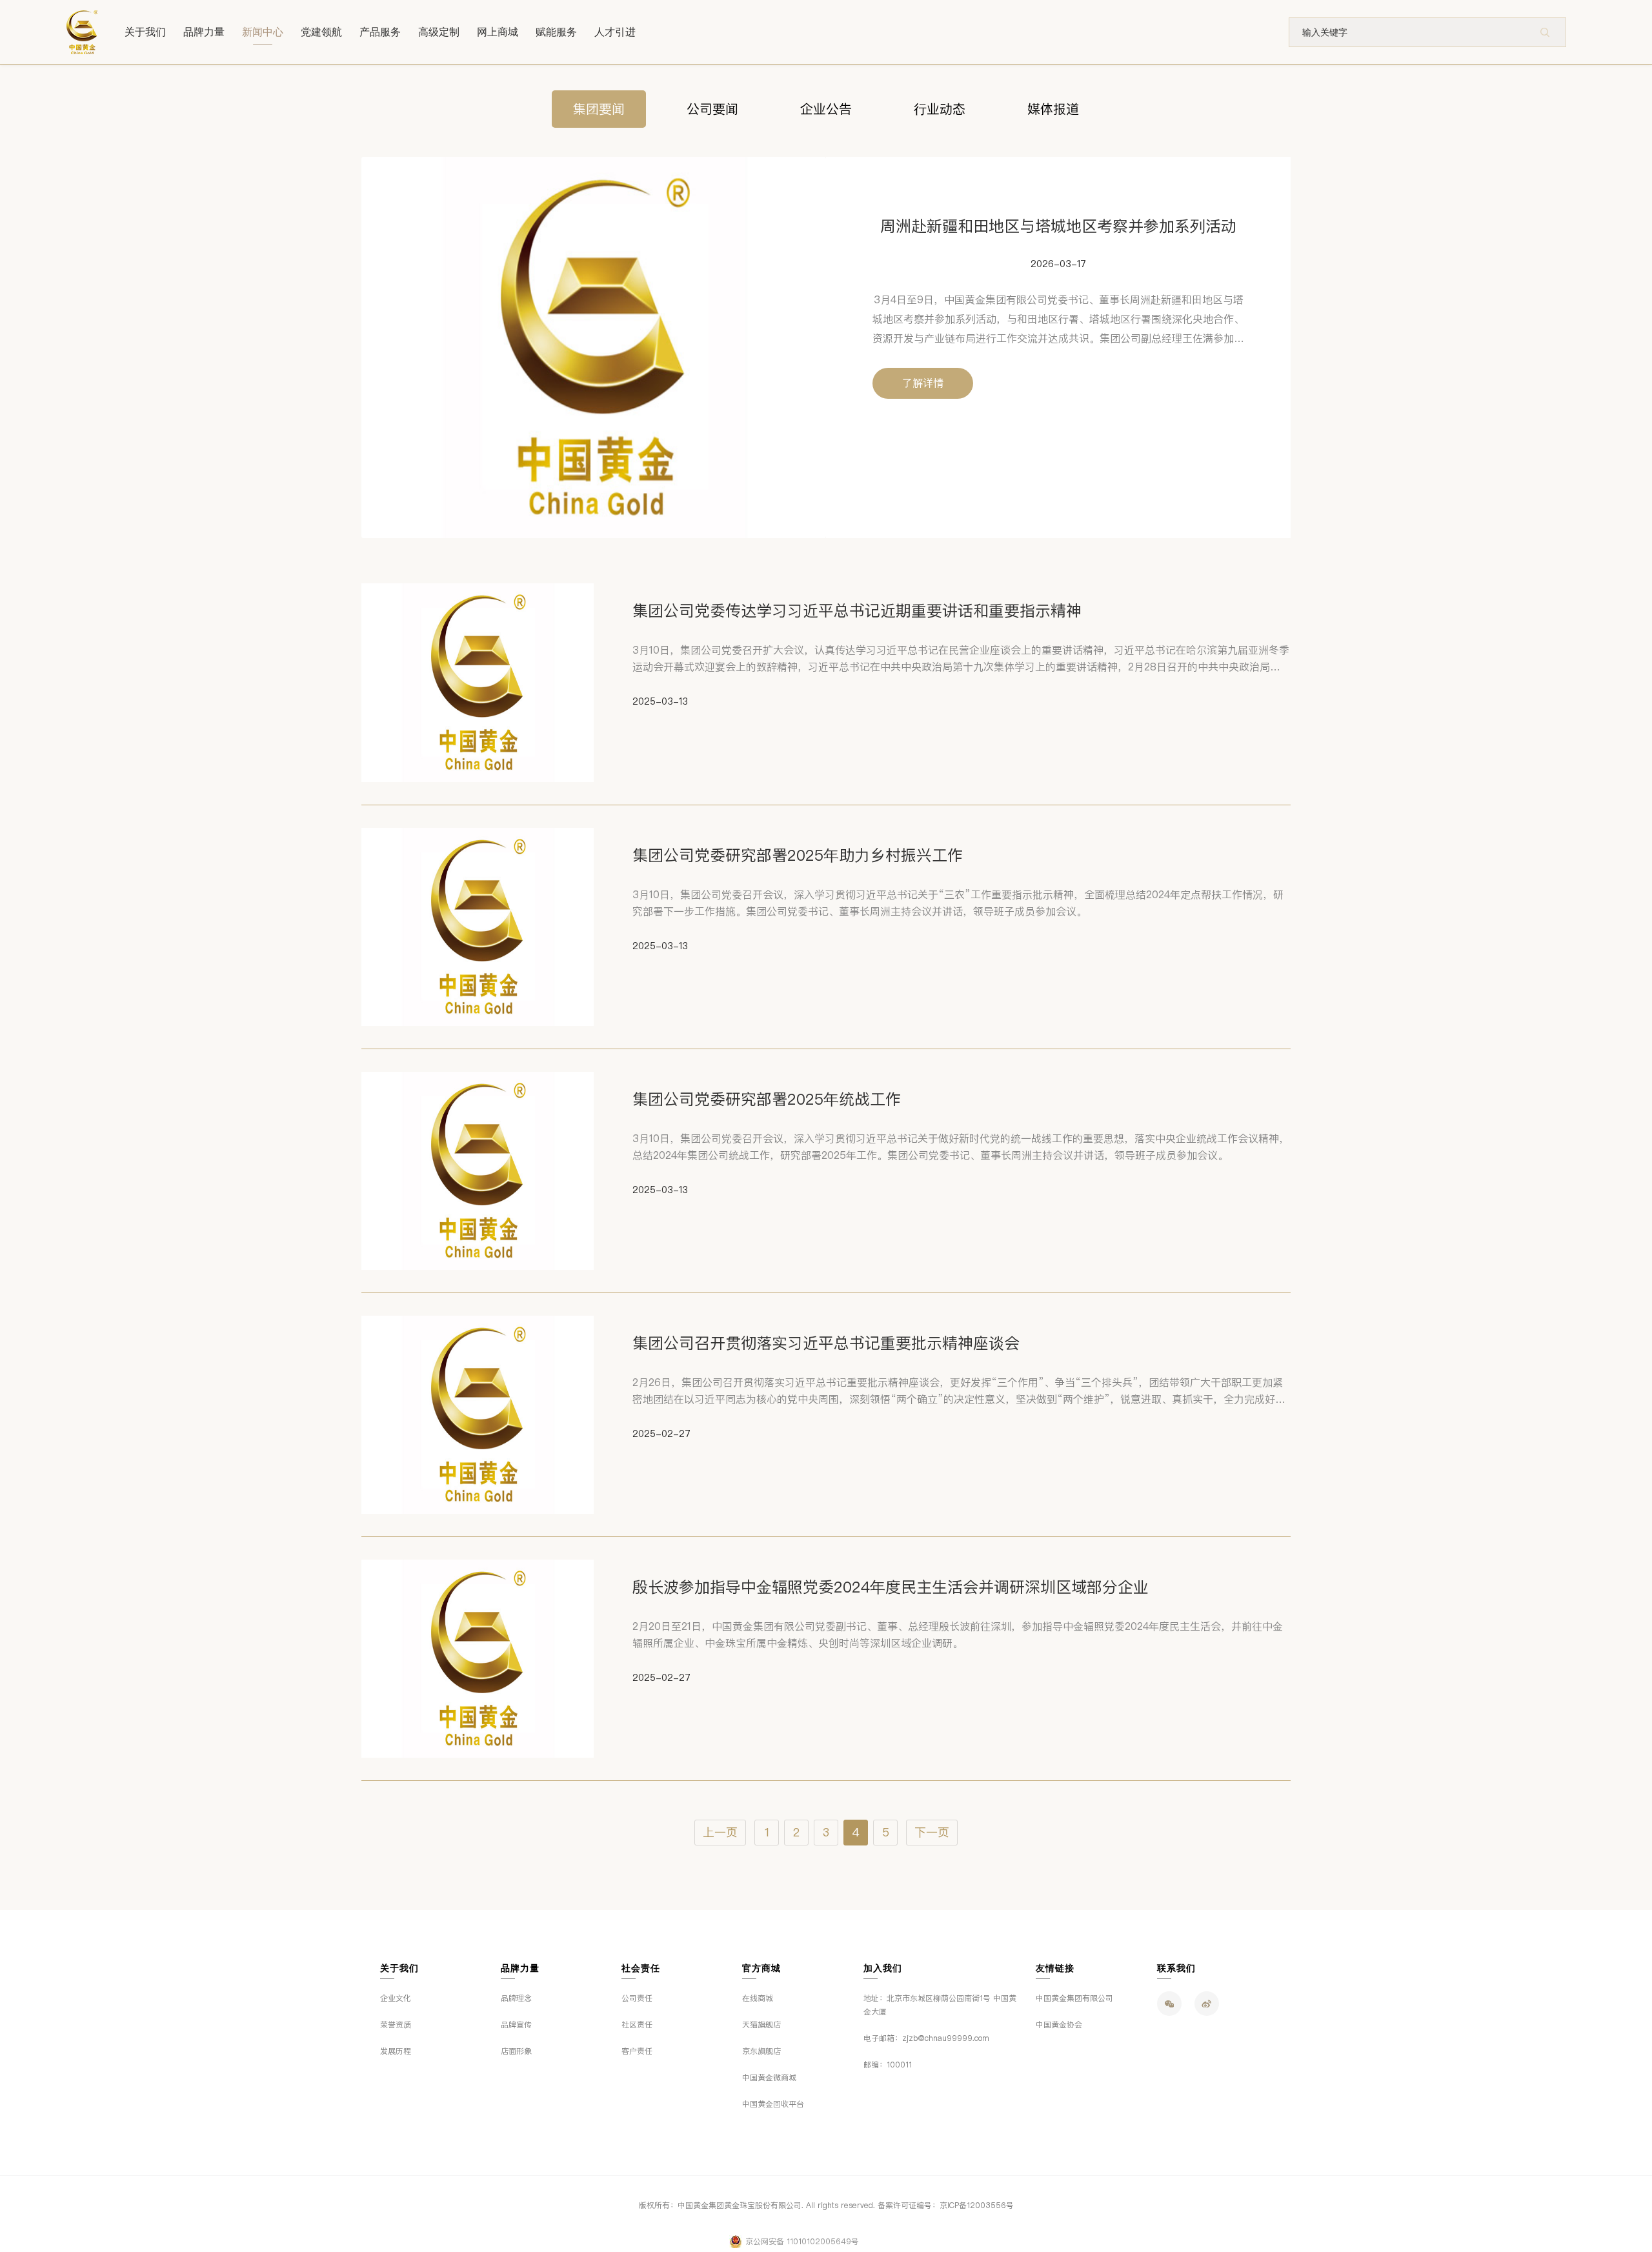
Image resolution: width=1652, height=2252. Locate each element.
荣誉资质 (396, 2025)
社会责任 (641, 1968)
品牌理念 (516, 1998)
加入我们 (883, 1968)
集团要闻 (599, 109)
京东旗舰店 (761, 2051)
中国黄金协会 (1059, 2025)
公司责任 (637, 1998)
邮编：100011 (888, 2065)
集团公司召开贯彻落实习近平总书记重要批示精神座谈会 (826, 1343)
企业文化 (396, 1998)
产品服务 (380, 32)
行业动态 (940, 109)
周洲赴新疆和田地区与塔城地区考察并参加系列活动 (1058, 226)
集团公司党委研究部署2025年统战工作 (767, 1099)
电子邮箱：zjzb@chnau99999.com (926, 2038)
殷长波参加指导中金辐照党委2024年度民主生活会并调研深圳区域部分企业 (891, 1587)
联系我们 (1176, 1968)
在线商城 (758, 1998)
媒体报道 (1053, 109)
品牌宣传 (516, 2025)
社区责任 (637, 2025)
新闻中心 (263, 32)
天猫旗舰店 (761, 2025)
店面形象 (516, 2051)
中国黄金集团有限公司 (1074, 1998)
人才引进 (615, 32)
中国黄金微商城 (769, 2078)
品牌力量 (204, 32)
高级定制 (439, 32)
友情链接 (1055, 1968)
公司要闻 (712, 109)
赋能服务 (556, 32)
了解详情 (923, 383)
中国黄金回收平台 (773, 2104)
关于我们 (145, 32)
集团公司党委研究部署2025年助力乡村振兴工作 (798, 855)
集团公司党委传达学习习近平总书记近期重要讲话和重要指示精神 (857, 611)
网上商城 (498, 32)
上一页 (720, 1833)
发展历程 (396, 2051)
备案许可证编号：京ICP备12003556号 (946, 2206)
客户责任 (637, 2051)
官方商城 (761, 1968)
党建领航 (321, 32)
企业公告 (826, 109)
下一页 (932, 1833)
